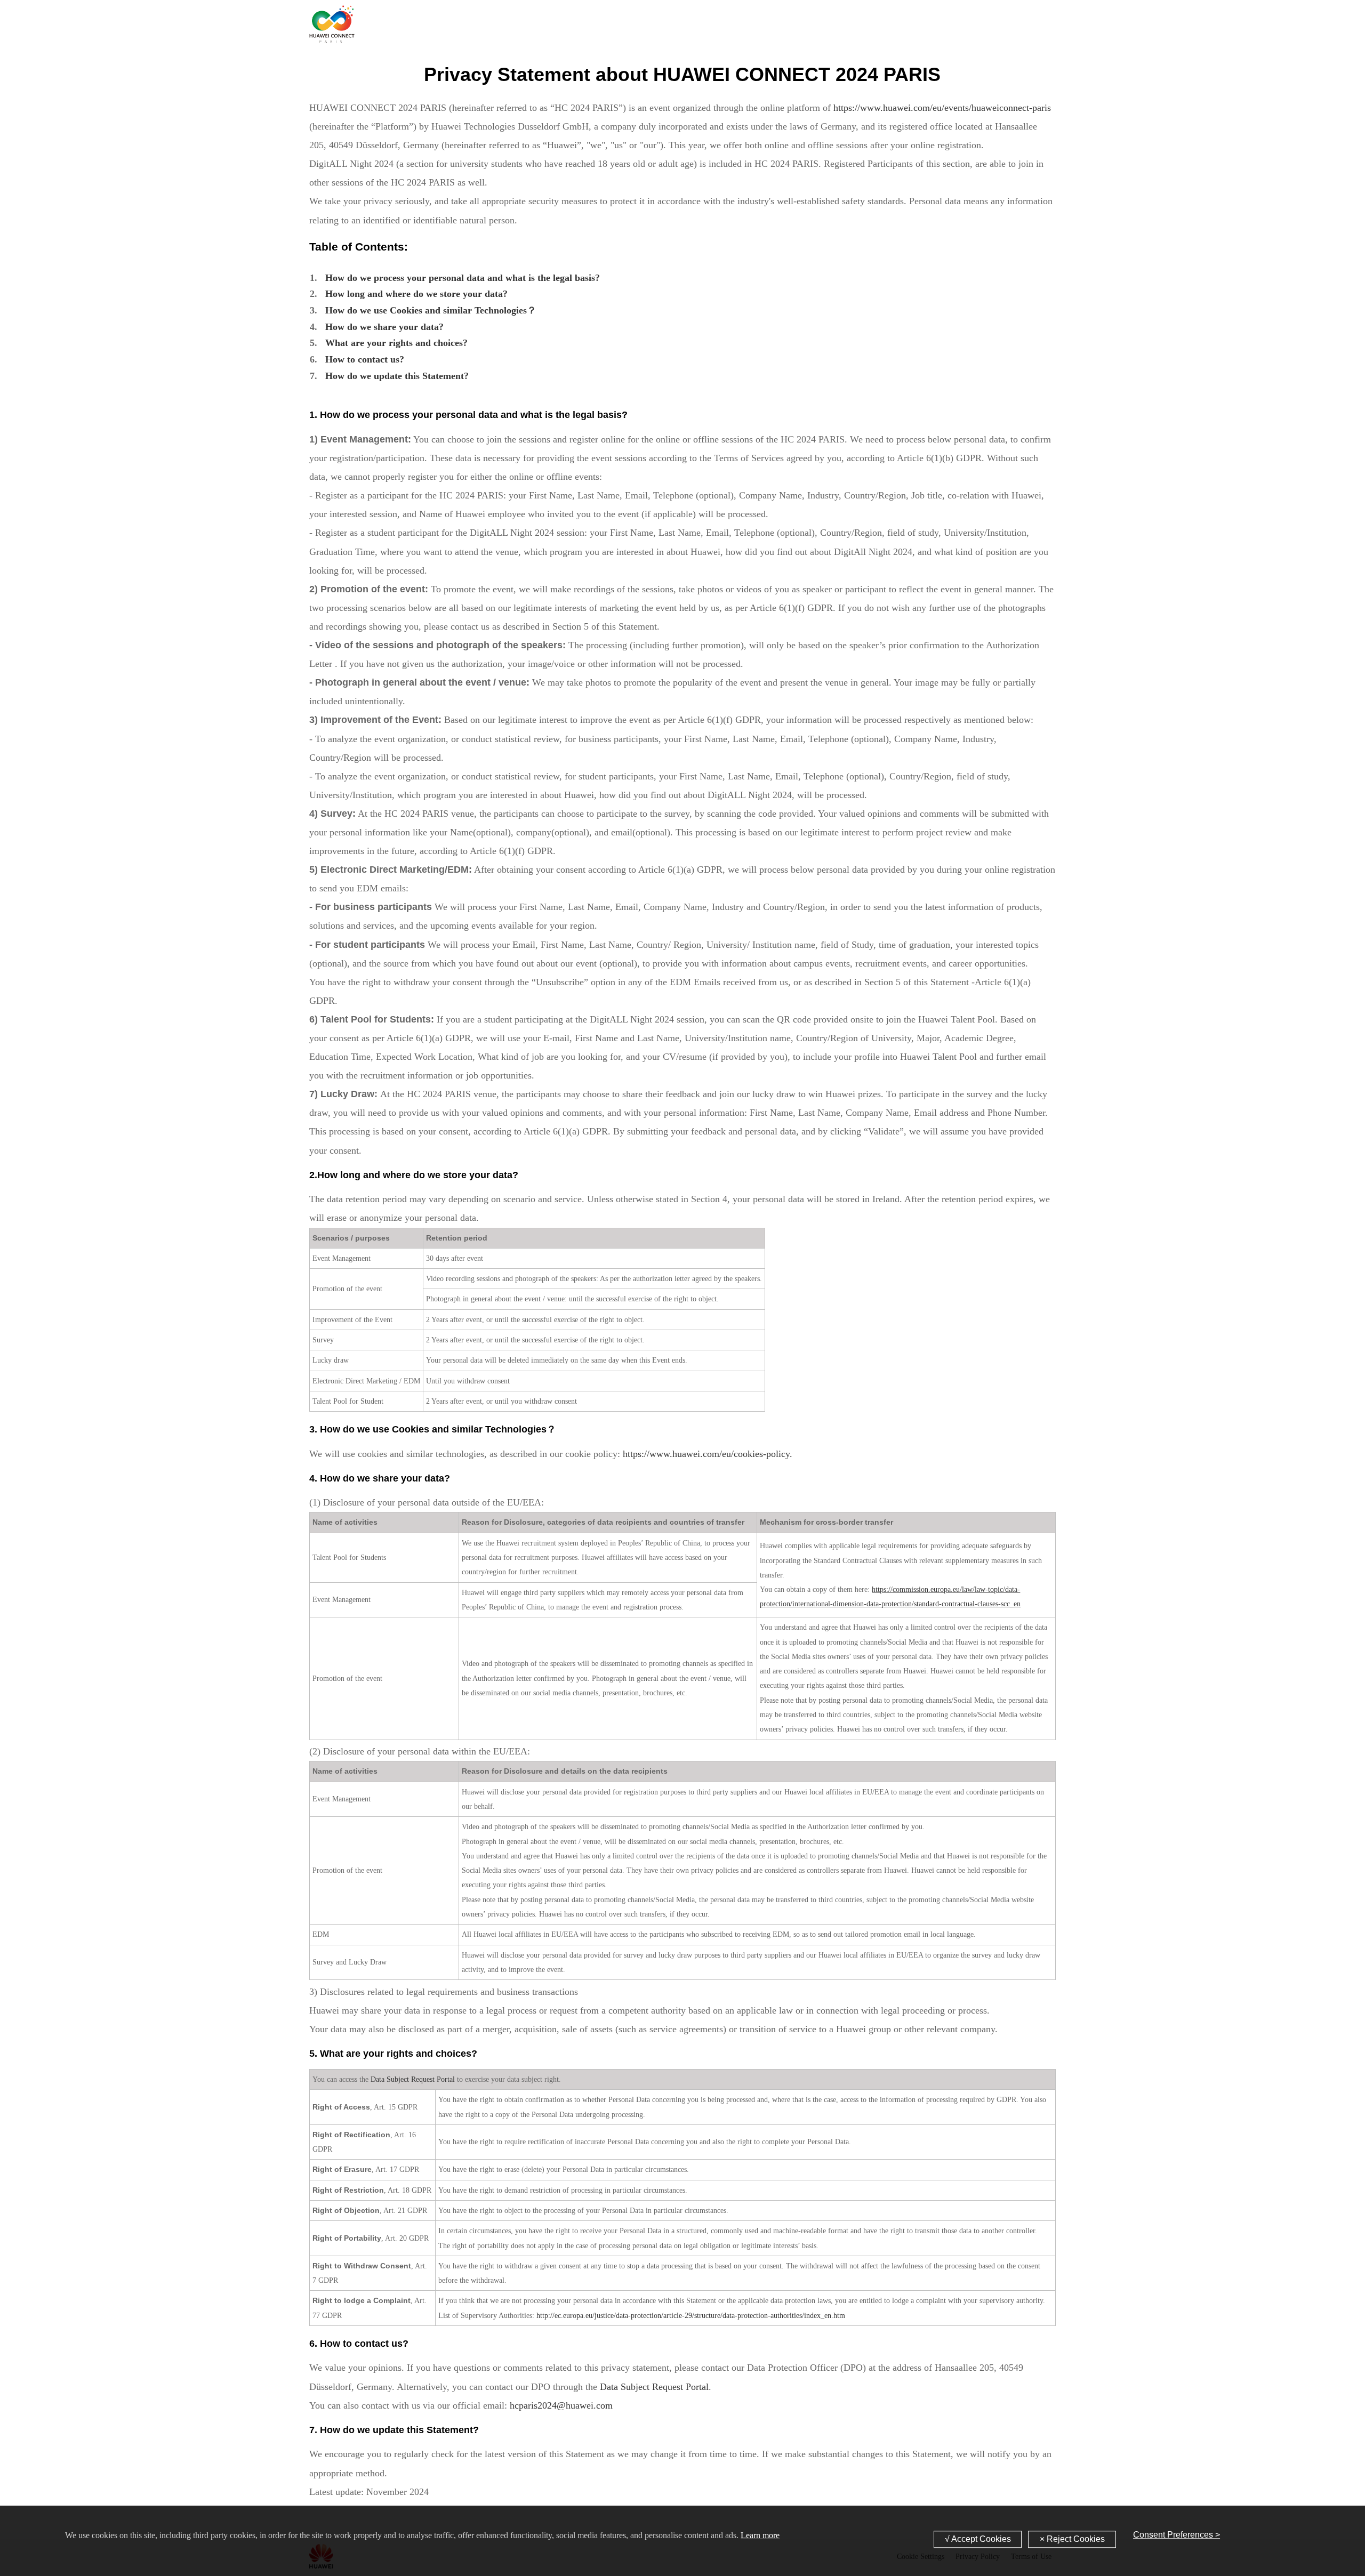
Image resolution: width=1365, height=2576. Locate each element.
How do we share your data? (384, 327)
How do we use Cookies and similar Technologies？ (431, 310)
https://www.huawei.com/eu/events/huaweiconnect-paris (942, 108)
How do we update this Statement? (397, 376)
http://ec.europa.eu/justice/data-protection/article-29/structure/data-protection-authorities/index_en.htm (691, 2316)
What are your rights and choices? (396, 343)
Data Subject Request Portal (413, 2079)
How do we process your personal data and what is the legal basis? (463, 278)
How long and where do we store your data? (416, 294)
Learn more (760, 2535)
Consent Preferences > (1177, 2535)
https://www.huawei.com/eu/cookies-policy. (708, 1454)
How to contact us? (365, 359)
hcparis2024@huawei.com (561, 2405)
